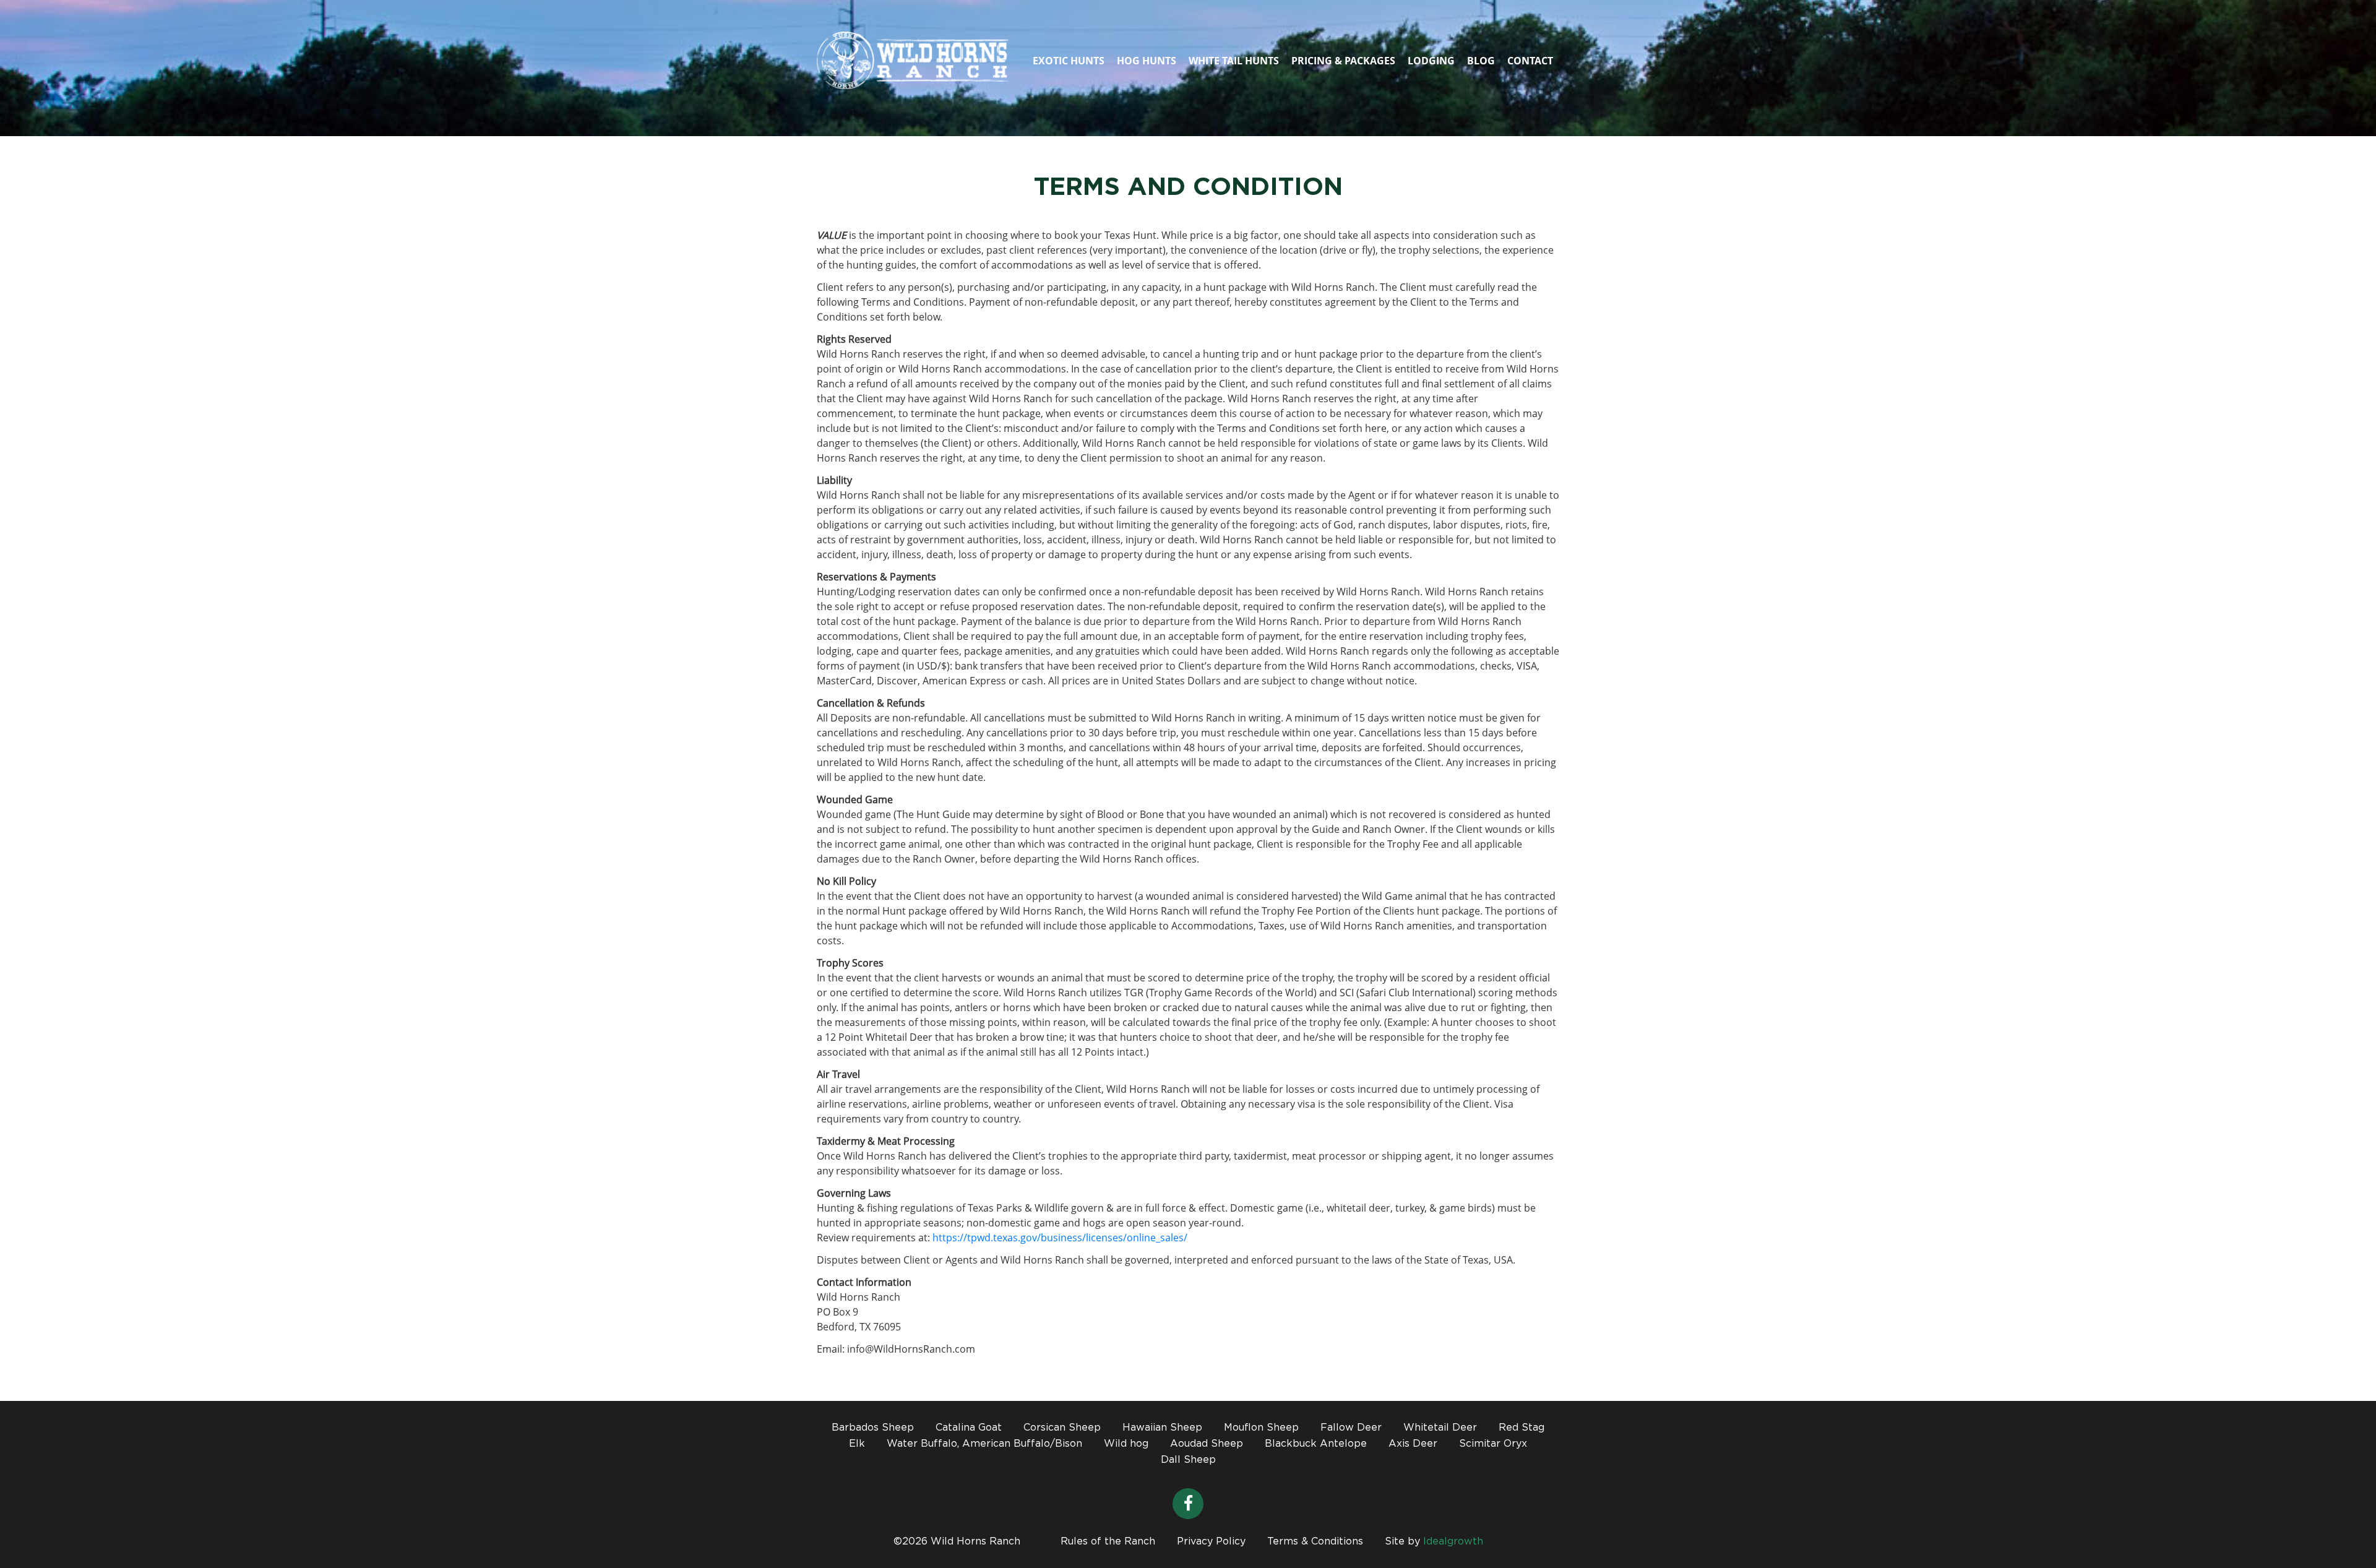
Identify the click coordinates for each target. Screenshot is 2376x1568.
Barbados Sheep (873, 1428)
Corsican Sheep (1062, 1428)
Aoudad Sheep (1207, 1444)
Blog (1481, 61)
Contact (1530, 61)
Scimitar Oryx (1493, 1444)
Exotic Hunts (1069, 61)
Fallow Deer (1351, 1428)
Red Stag (1522, 1428)
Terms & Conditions (1315, 1542)
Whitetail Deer (1440, 1428)
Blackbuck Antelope (1316, 1444)
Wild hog (1126, 1444)
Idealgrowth (1453, 1542)
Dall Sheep (1188, 1460)
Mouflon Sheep (1261, 1428)
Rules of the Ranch (1108, 1542)
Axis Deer (1413, 1444)
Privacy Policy (1211, 1542)
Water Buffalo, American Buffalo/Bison (984, 1444)
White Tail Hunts (1234, 61)
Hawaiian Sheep (1162, 1428)
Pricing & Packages (1343, 61)
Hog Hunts (1147, 61)
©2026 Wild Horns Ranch (957, 1542)
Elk (857, 1444)
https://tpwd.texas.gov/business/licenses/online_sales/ (1060, 1238)
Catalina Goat (969, 1428)
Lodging (1431, 61)
